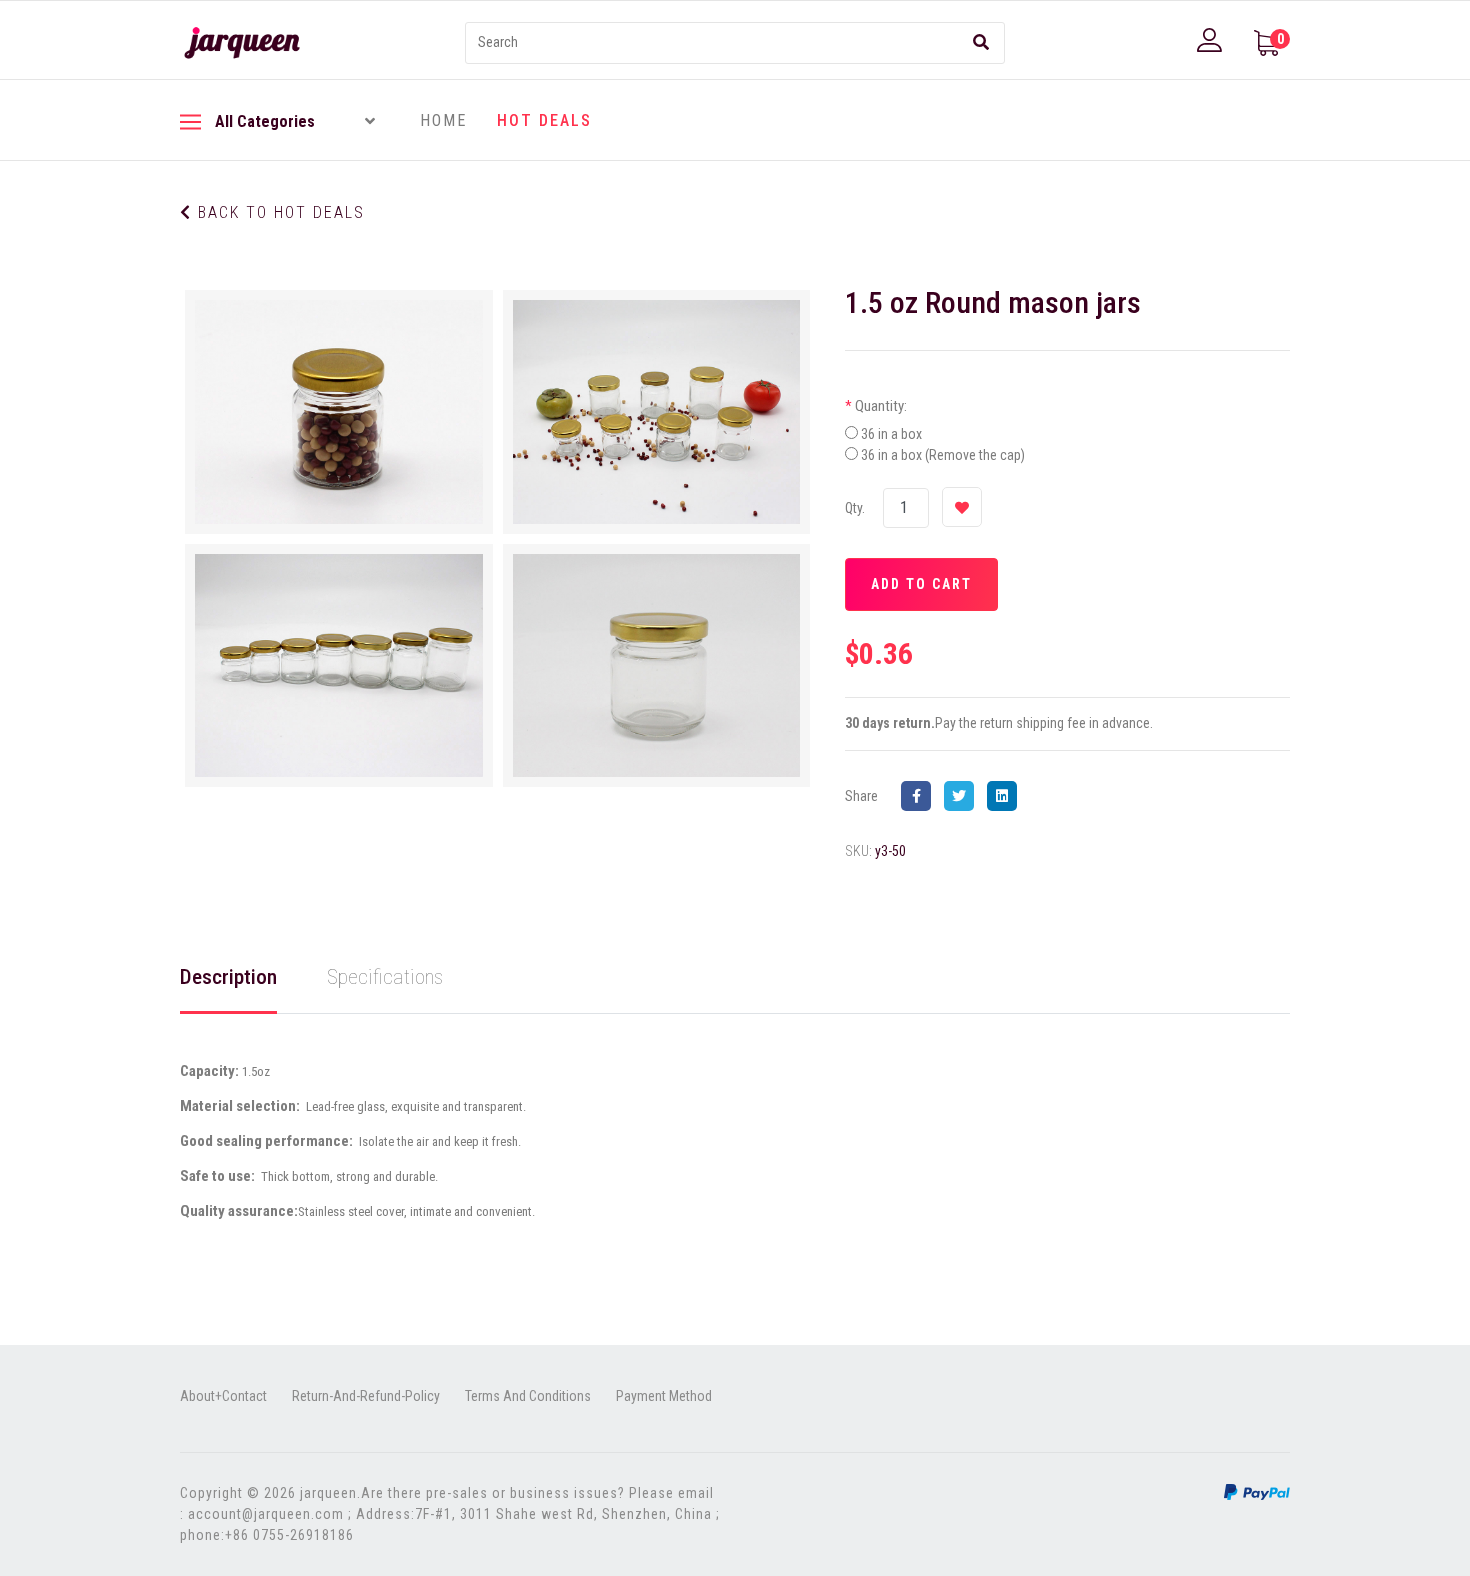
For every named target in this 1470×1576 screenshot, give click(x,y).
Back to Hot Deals (278, 212)
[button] (1212, 40)
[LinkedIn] (1007, 796)
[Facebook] (921, 796)
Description (228, 977)
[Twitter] (964, 796)
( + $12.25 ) (924, 434)
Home (443, 120)
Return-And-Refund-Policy (366, 1396)
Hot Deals (544, 120)
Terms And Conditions (528, 1396)
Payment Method (664, 1396)
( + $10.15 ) (975, 455)
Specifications (385, 977)
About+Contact (223, 1396)
